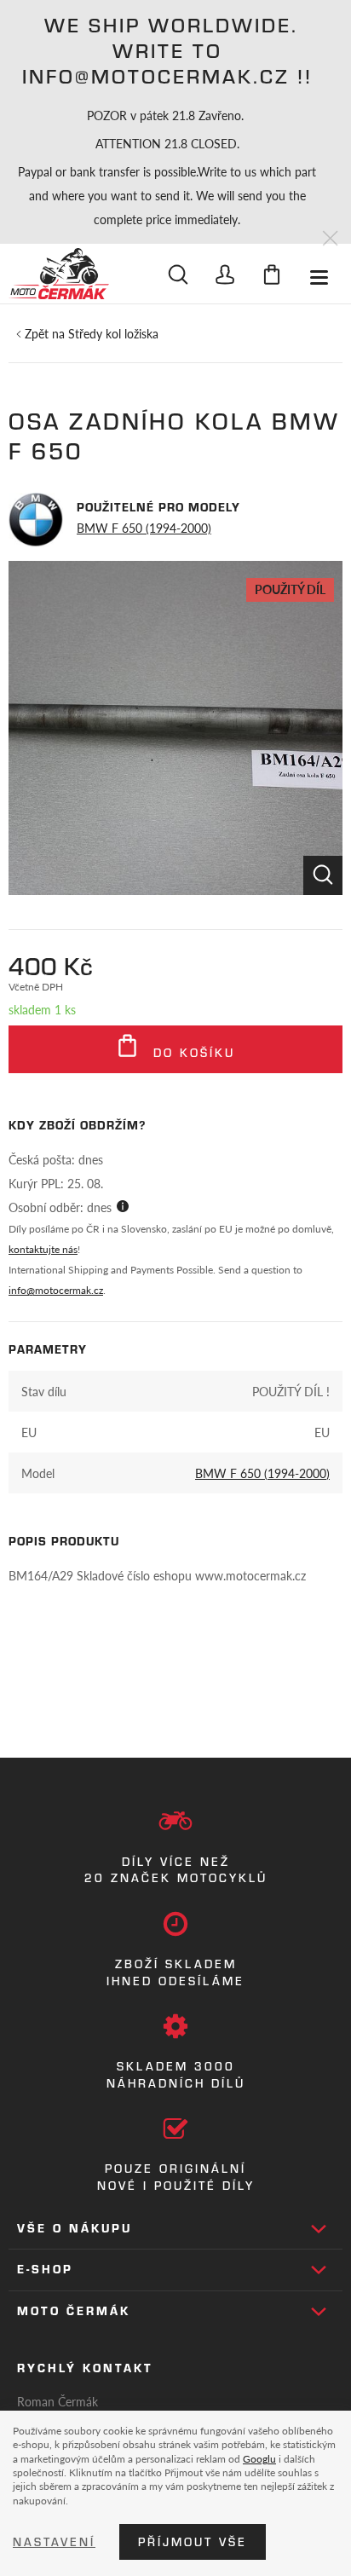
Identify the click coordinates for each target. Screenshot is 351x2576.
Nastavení (54, 2542)
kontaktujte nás (43, 1249)
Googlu (259, 2458)
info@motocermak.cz (56, 1290)
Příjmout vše (193, 2542)
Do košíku (191, 1053)
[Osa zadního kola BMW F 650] (175, 728)
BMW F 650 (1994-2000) (144, 528)
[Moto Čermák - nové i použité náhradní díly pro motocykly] (59, 274)
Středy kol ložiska (113, 333)
